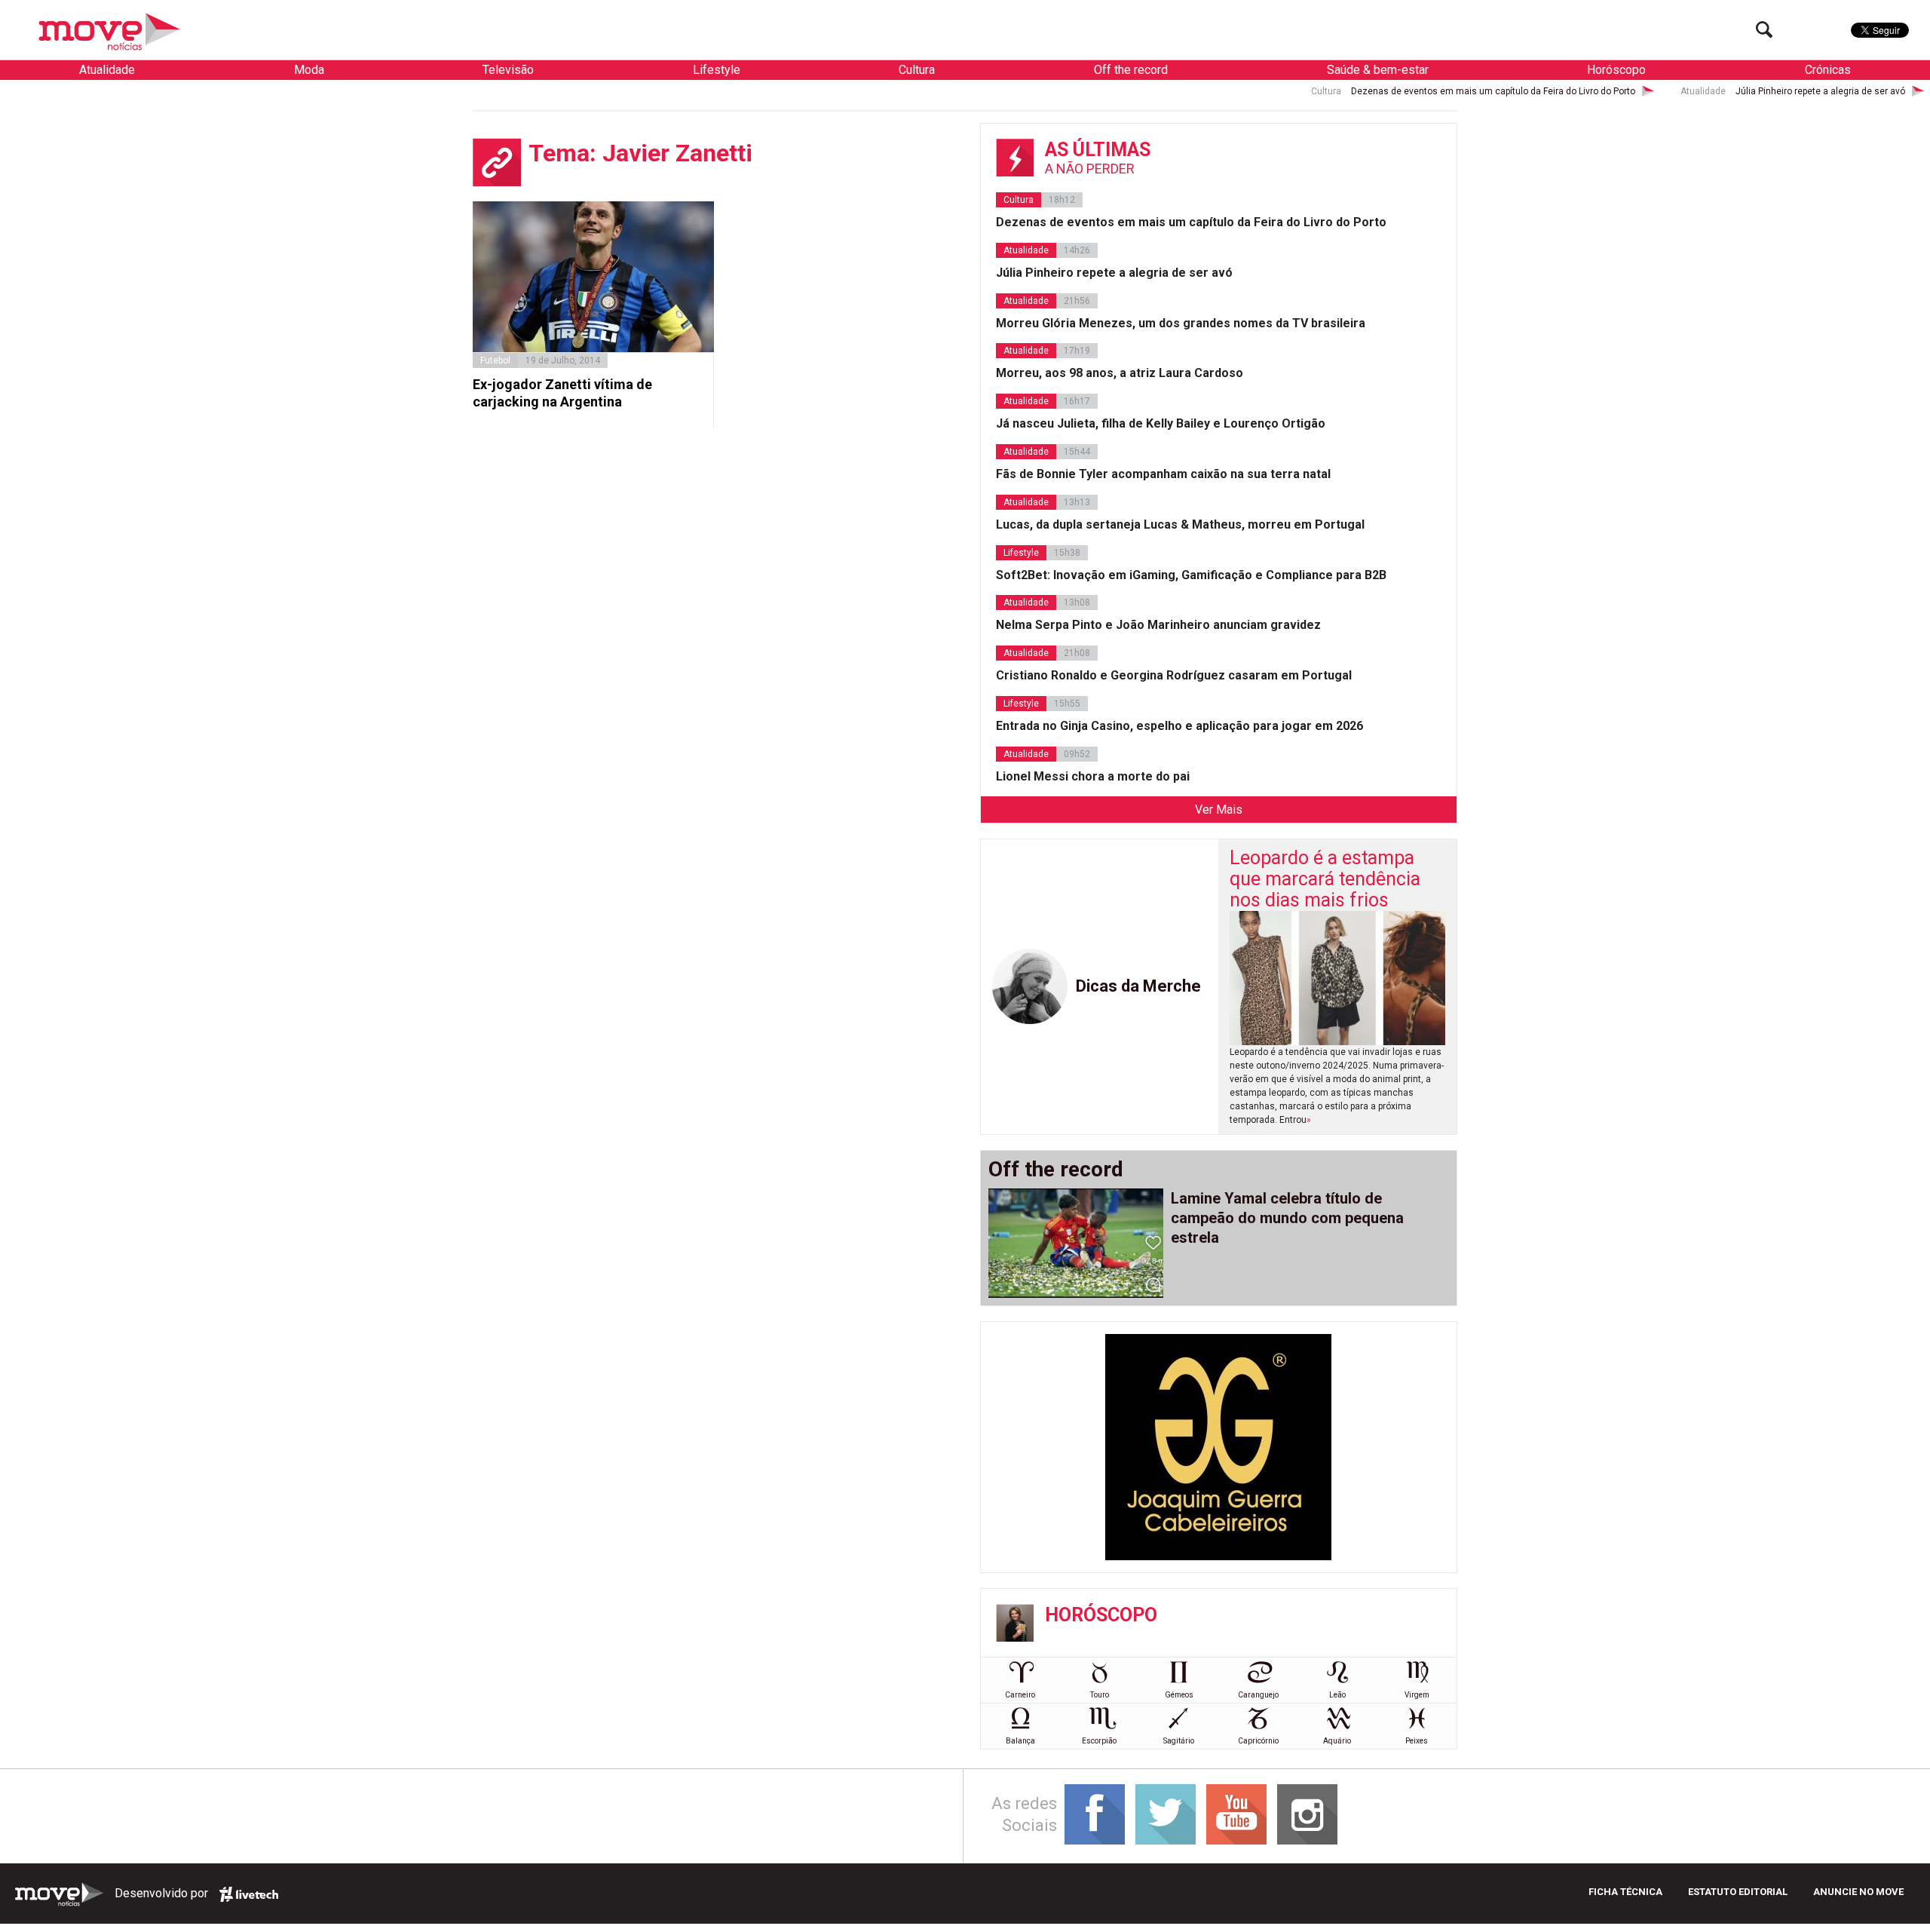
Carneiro (1020, 1695)
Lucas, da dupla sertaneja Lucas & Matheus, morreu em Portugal (1180, 524)
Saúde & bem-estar (1378, 70)
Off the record (1131, 70)
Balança (1020, 1741)
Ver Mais (1219, 810)
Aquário (1337, 1741)
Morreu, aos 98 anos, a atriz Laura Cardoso (1120, 373)
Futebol (495, 360)
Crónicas (1828, 70)
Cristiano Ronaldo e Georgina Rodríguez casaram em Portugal (1174, 675)
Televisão (508, 70)
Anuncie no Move (1858, 1892)
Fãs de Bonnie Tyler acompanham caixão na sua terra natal (1163, 474)
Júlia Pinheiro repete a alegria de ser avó (1697, 91)
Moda (309, 70)
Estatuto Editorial (1738, 1892)
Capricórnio (1258, 1741)
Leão (1337, 1695)
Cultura (917, 70)
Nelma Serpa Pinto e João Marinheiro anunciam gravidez (1158, 625)
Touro (1100, 1695)
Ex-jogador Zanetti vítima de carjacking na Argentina (562, 393)
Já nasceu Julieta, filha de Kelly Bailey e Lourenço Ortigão (1161, 423)
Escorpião (1099, 1741)
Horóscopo (1616, 70)
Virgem (1417, 1695)
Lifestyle (717, 70)
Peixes (1417, 1741)
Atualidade (107, 70)
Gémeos (1179, 1695)
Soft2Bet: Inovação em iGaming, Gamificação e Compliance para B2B (1191, 575)
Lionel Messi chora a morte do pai (1093, 776)
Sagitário (1179, 1741)
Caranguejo (1258, 1695)
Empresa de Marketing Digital (249, 1894)
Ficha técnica (1625, 1892)
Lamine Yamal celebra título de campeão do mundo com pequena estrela (1287, 1218)
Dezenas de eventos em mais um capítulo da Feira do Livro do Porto (1370, 91)
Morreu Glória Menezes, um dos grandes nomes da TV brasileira (1181, 323)
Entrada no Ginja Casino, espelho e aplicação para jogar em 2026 (1179, 726)
